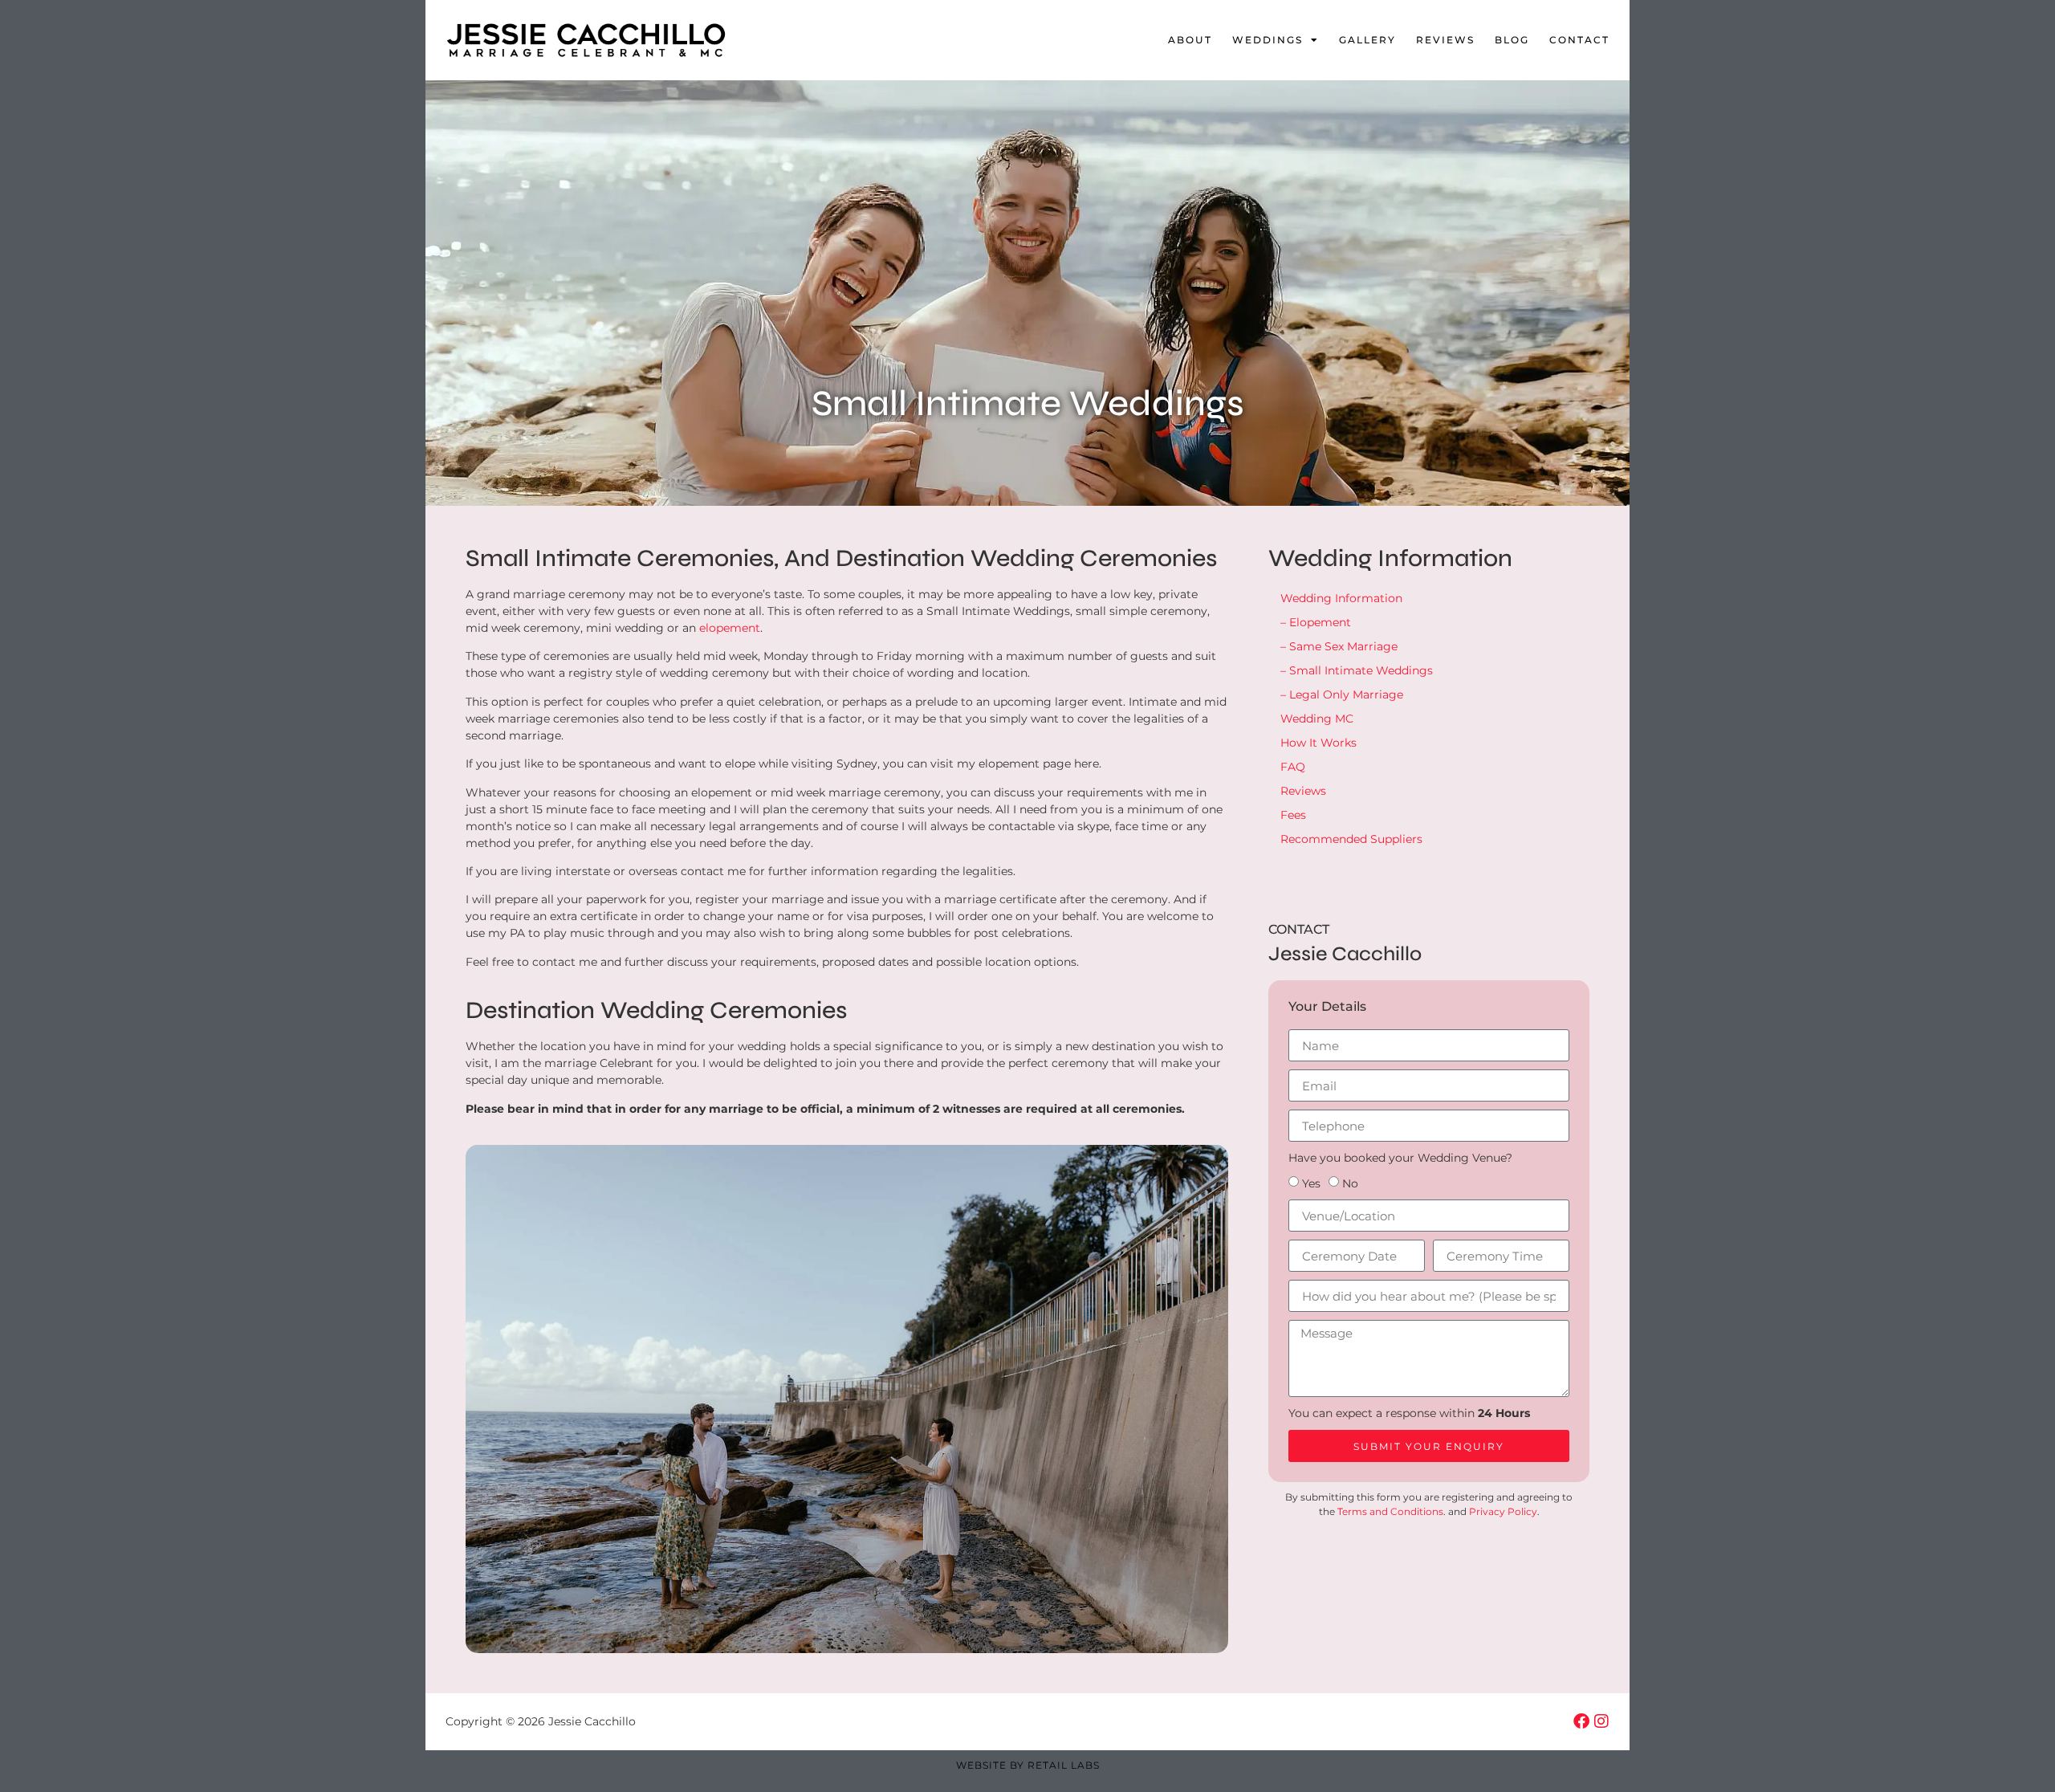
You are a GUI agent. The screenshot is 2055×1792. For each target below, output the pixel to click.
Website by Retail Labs (1028, 1765)
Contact (1579, 40)
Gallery (1367, 40)
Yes (1311, 1183)
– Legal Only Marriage (1342, 694)
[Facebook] (1581, 1721)
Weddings (1268, 40)
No (1350, 1183)
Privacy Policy (1503, 1511)
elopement (730, 628)
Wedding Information (1341, 598)
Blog (1512, 40)
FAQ (1293, 767)
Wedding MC (1317, 719)
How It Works (1318, 743)
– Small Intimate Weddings (1357, 670)
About (1190, 40)
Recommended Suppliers (1351, 839)
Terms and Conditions (1390, 1511)
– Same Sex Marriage (1339, 646)
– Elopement (1316, 622)
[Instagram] (1601, 1721)
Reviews (1445, 40)
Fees (1293, 815)
